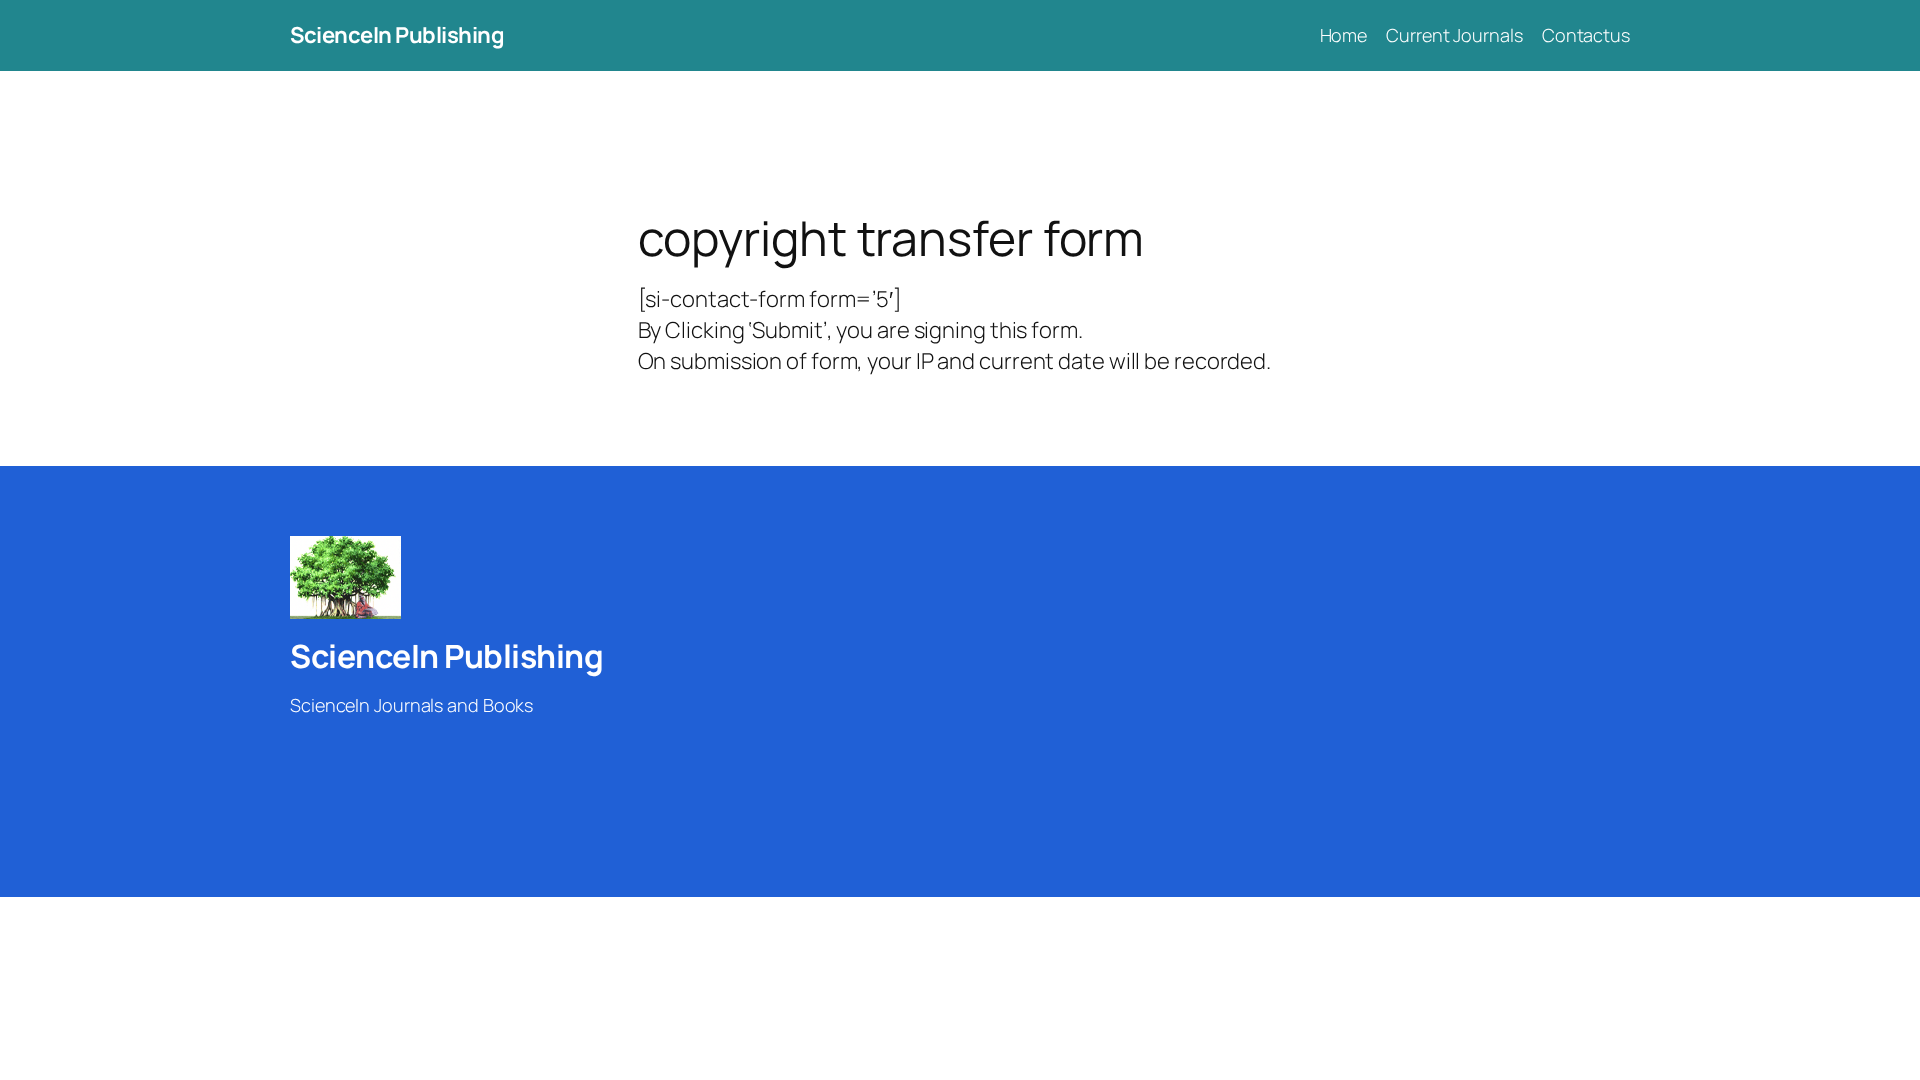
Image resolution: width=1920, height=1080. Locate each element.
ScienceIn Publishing (397, 35)
